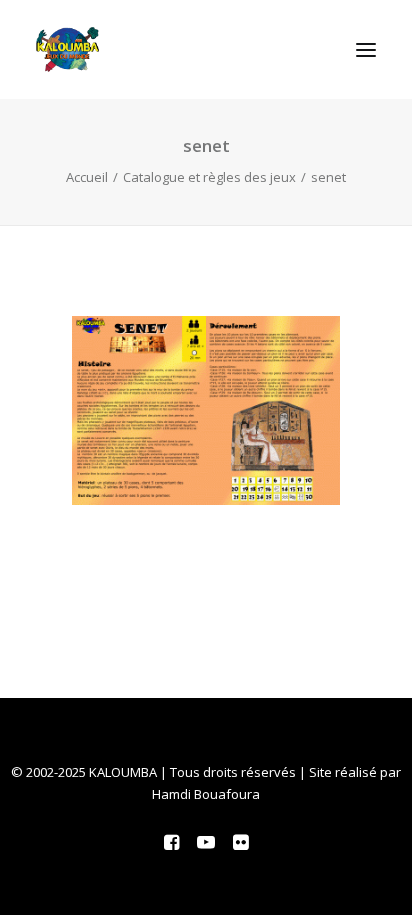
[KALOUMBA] (67, 49)
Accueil (87, 177)
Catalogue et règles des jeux (209, 177)
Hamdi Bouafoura (206, 794)
